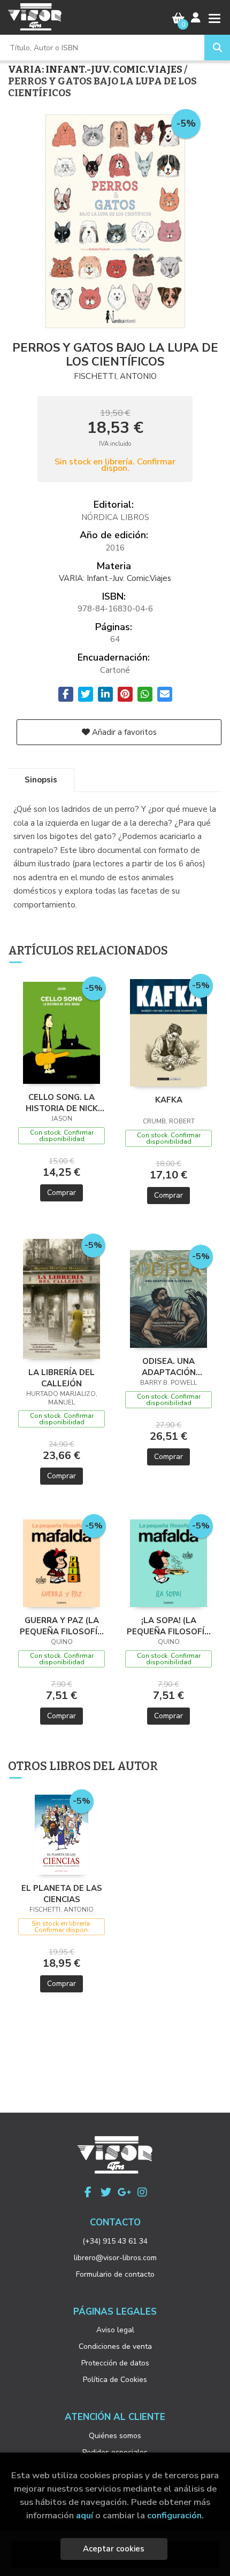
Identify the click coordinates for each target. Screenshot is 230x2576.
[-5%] (62, 1033)
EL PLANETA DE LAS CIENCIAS (62, 1894)
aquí (85, 2515)
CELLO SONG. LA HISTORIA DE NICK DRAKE (62, 1103)
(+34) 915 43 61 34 (115, 2241)
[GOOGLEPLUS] (124, 2192)
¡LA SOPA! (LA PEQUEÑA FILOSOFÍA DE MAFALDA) (168, 1626)
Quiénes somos (115, 2436)
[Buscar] (217, 48)
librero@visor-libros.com (115, 2258)
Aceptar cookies (114, 2549)
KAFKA (169, 1100)
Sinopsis (41, 780)
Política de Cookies (115, 2380)
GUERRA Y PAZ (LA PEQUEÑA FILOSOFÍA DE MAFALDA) (62, 1626)
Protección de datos (115, 2363)
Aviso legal (115, 2330)
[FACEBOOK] (88, 2192)
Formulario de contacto (115, 2274)
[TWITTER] (106, 2192)
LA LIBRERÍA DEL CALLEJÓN (62, 1378)
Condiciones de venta (115, 2346)
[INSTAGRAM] (142, 2192)
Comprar (62, 1193)
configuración (174, 2515)
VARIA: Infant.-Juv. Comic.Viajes (96, 69)
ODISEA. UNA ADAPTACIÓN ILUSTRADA (169, 1367)
